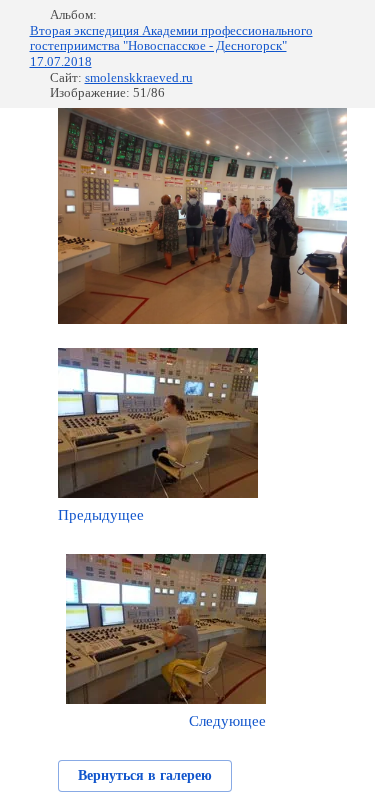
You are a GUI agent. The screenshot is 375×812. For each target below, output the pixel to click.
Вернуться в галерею (145, 775)
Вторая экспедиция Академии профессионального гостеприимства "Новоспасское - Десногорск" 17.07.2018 (171, 46)
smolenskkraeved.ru (139, 77)
